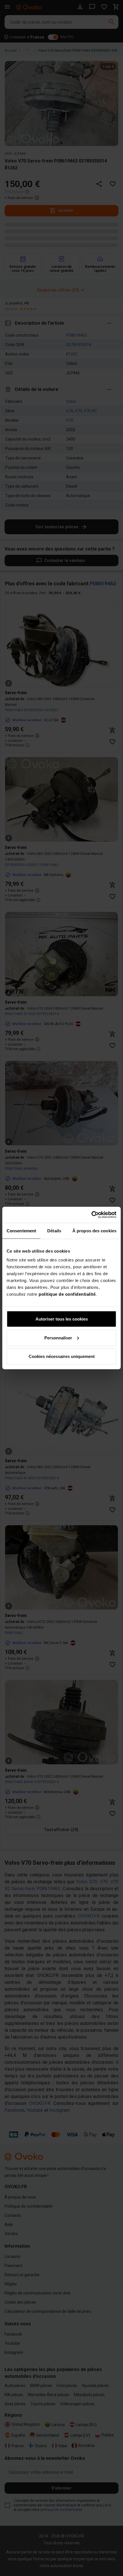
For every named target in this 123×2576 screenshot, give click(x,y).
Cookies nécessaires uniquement (62, 1356)
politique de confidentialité (67, 1294)
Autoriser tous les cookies (62, 1319)
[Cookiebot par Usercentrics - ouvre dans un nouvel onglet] (91, 1215)
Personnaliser (58, 1338)
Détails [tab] (54, 1230)
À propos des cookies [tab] (94, 1230)
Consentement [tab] (21, 1230)
